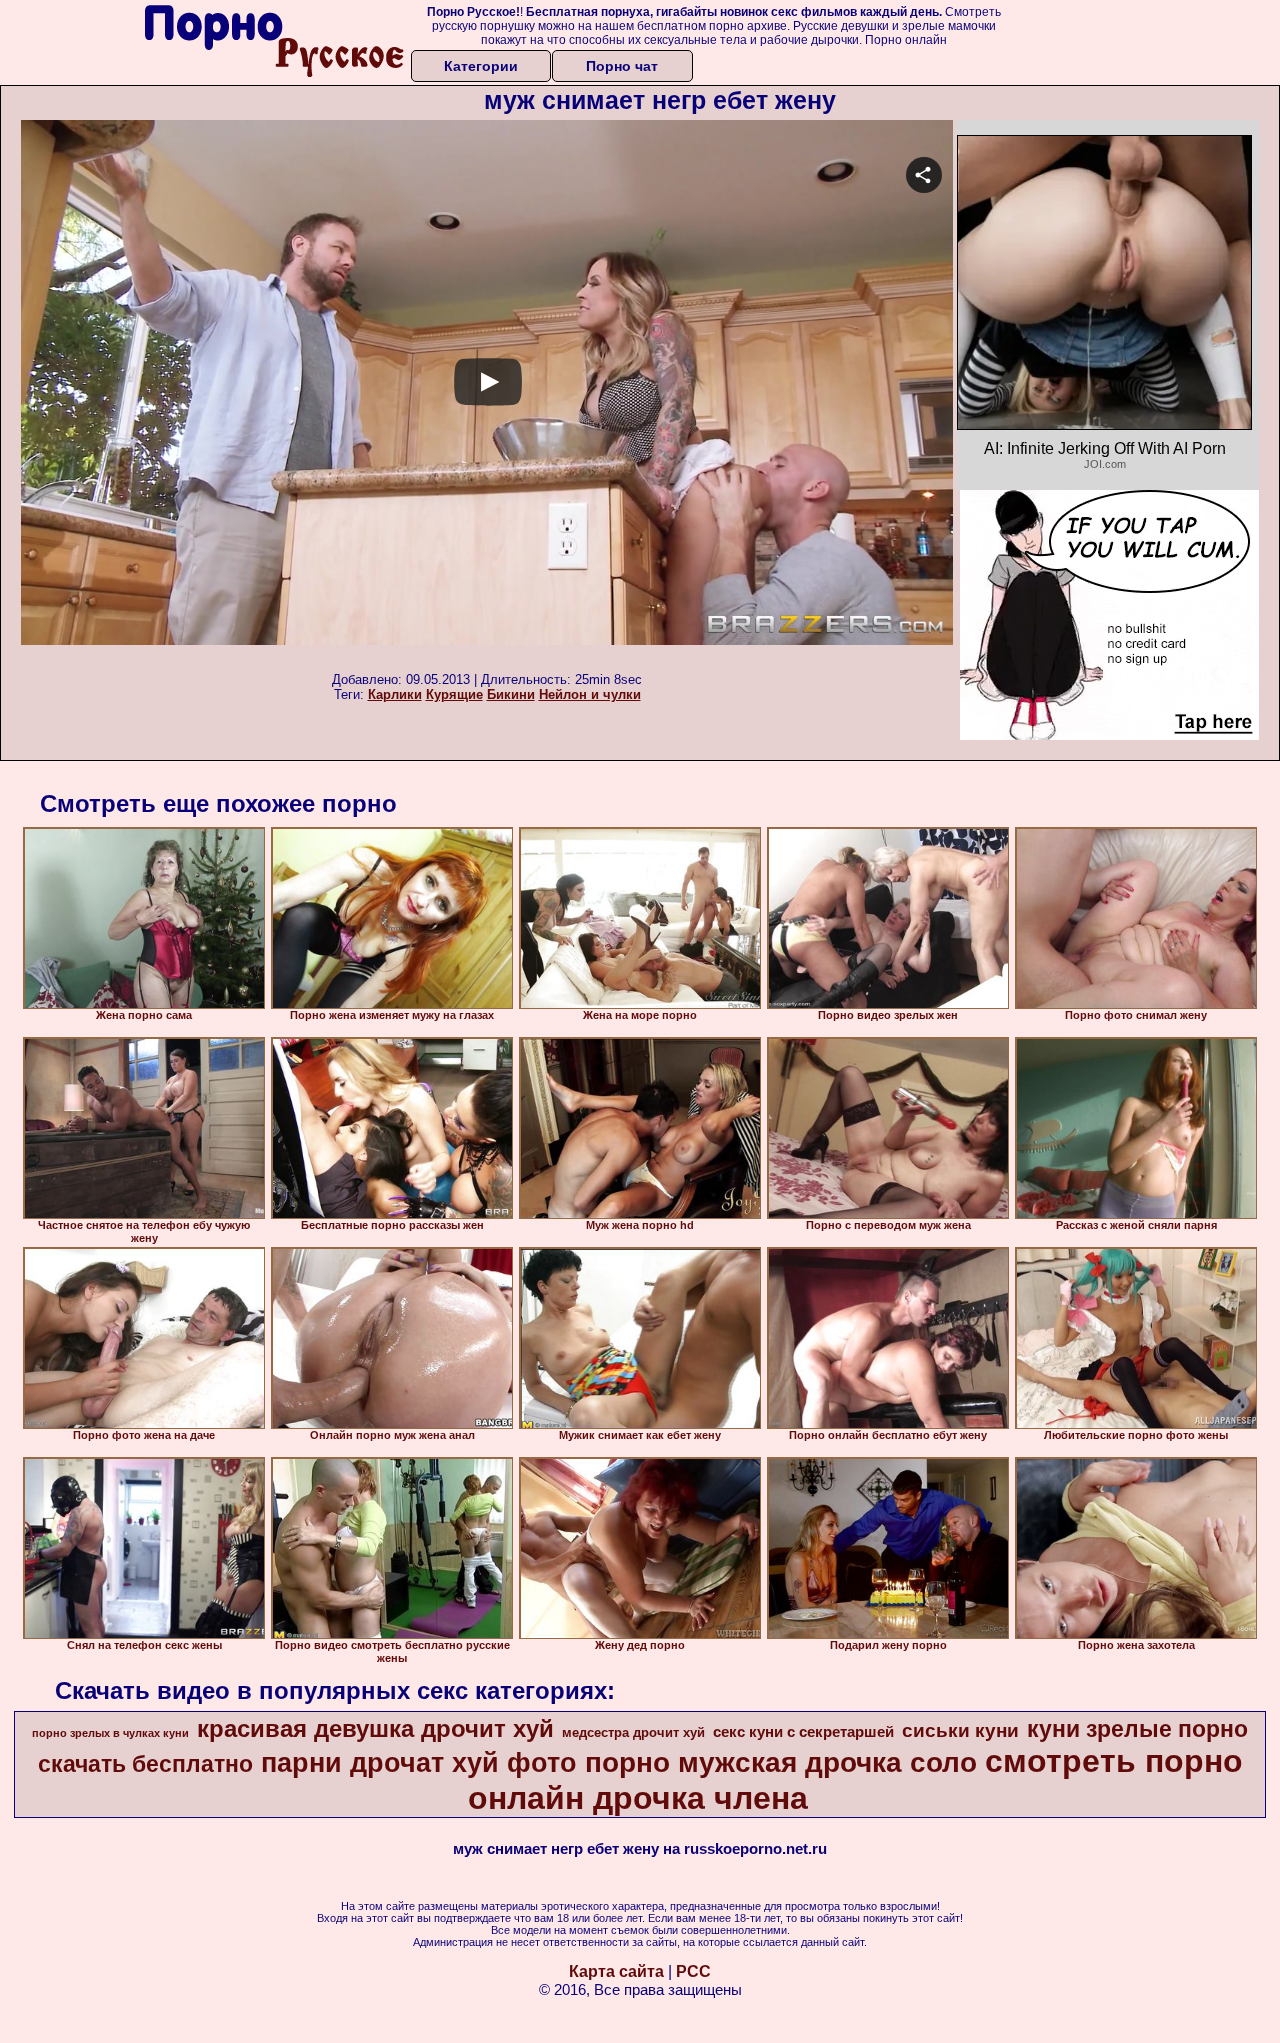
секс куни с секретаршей (803, 1732)
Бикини (511, 694)
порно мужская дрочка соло (781, 1762)
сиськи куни (960, 1730)
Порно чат (622, 66)
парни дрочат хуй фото (419, 1763)
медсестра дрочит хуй (633, 1732)
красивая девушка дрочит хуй (375, 1728)
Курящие (454, 694)
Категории (481, 66)
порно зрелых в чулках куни (110, 1733)
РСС (693, 1971)
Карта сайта (616, 1971)
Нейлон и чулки (590, 694)
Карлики (395, 694)
